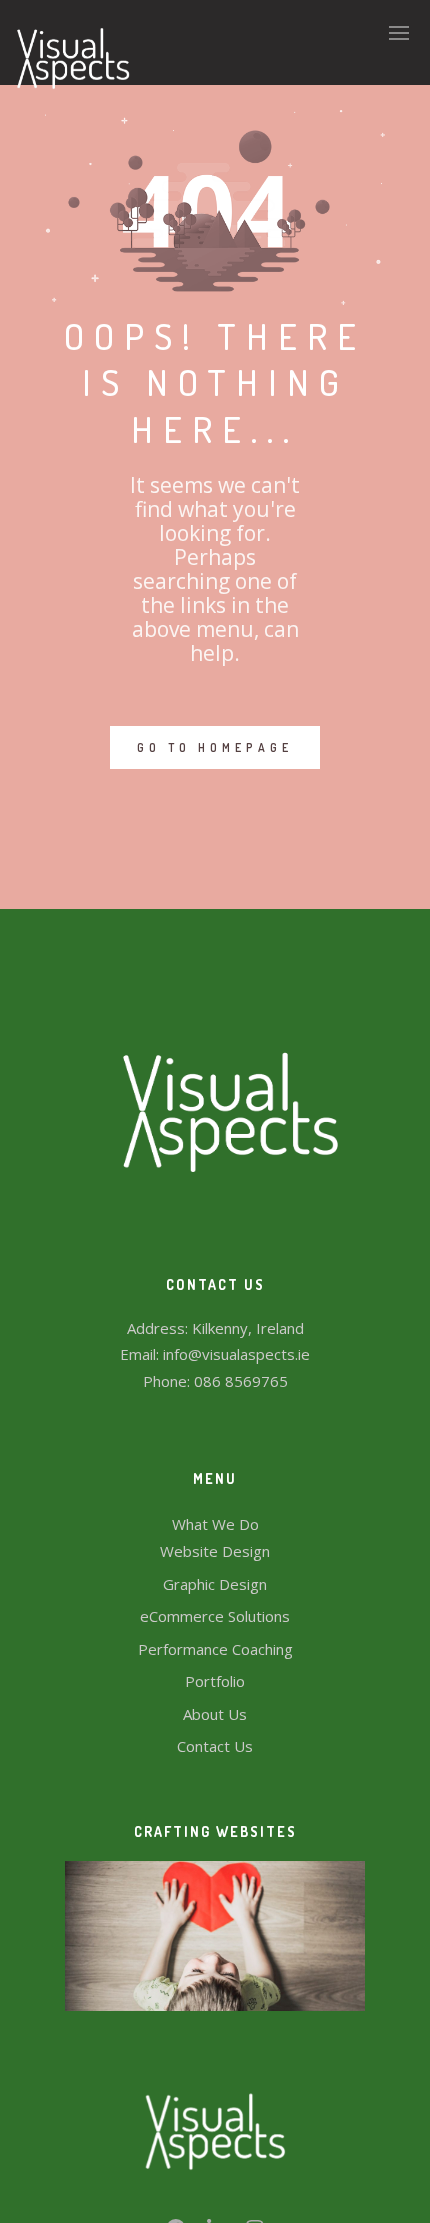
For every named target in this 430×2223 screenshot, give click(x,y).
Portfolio (215, 1681)
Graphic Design (215, 1584)
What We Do (215, 1524)
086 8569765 (241, 1381)
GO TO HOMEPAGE (215, 747)
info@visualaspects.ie (236, 1354)
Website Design (215, 1551)
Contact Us (215, 1746)
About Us (215, 1714)
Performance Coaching (215, 1649)
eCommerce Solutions (215, 1616)
